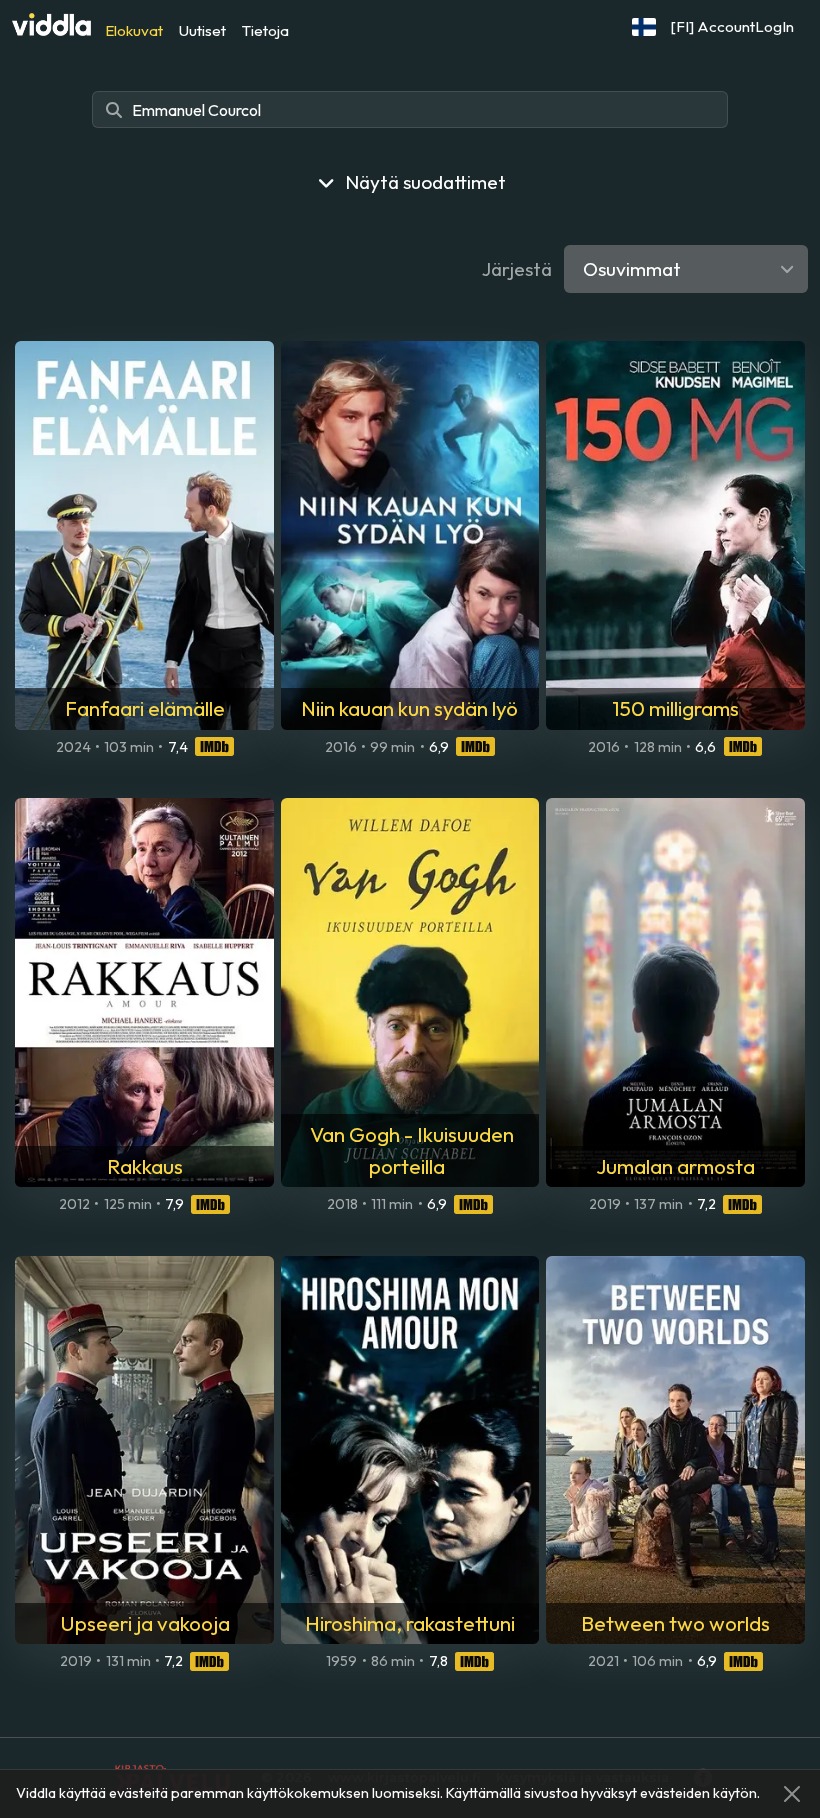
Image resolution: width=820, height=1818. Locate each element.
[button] (644, 27)
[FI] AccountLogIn (732, 26)
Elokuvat (134, 30)
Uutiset (202, 30)
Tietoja (265, 30)
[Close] (792, 1794)
